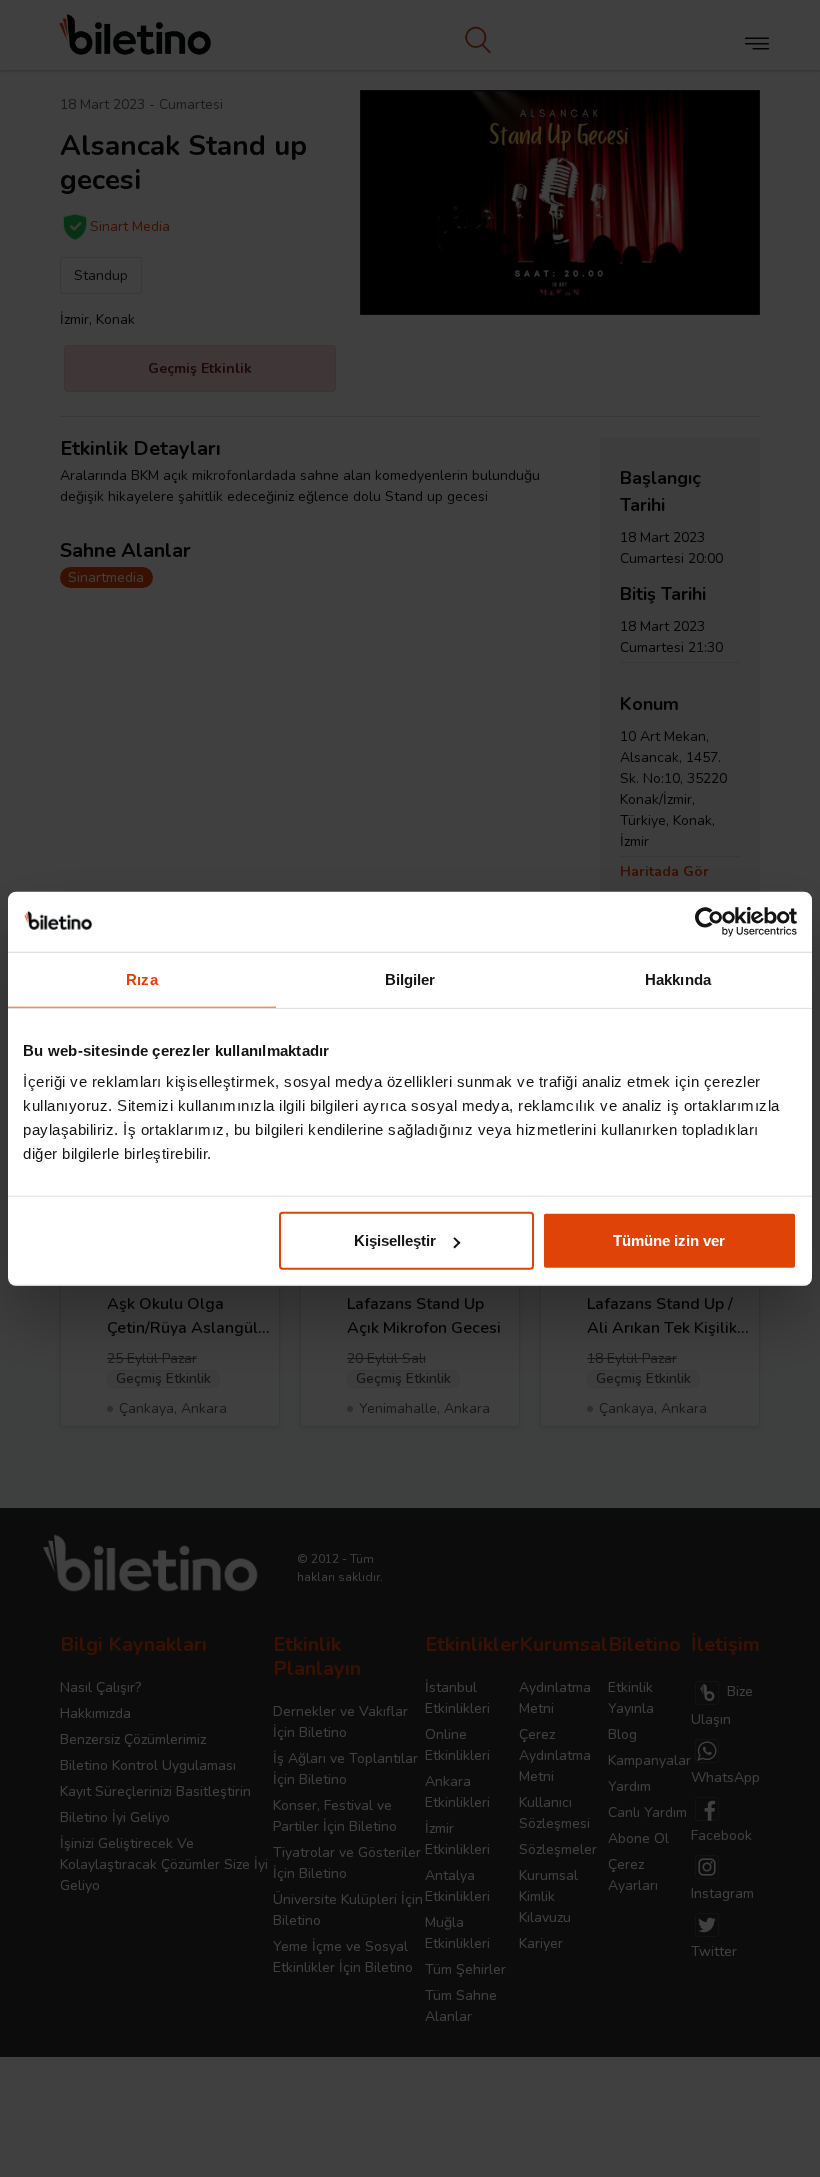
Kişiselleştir (395, 1240)
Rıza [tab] (141, 978)
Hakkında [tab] (678, 978)
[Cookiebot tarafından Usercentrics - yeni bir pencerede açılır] (709, 921)
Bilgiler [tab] (410, 978)
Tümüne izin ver (669, 1240)
